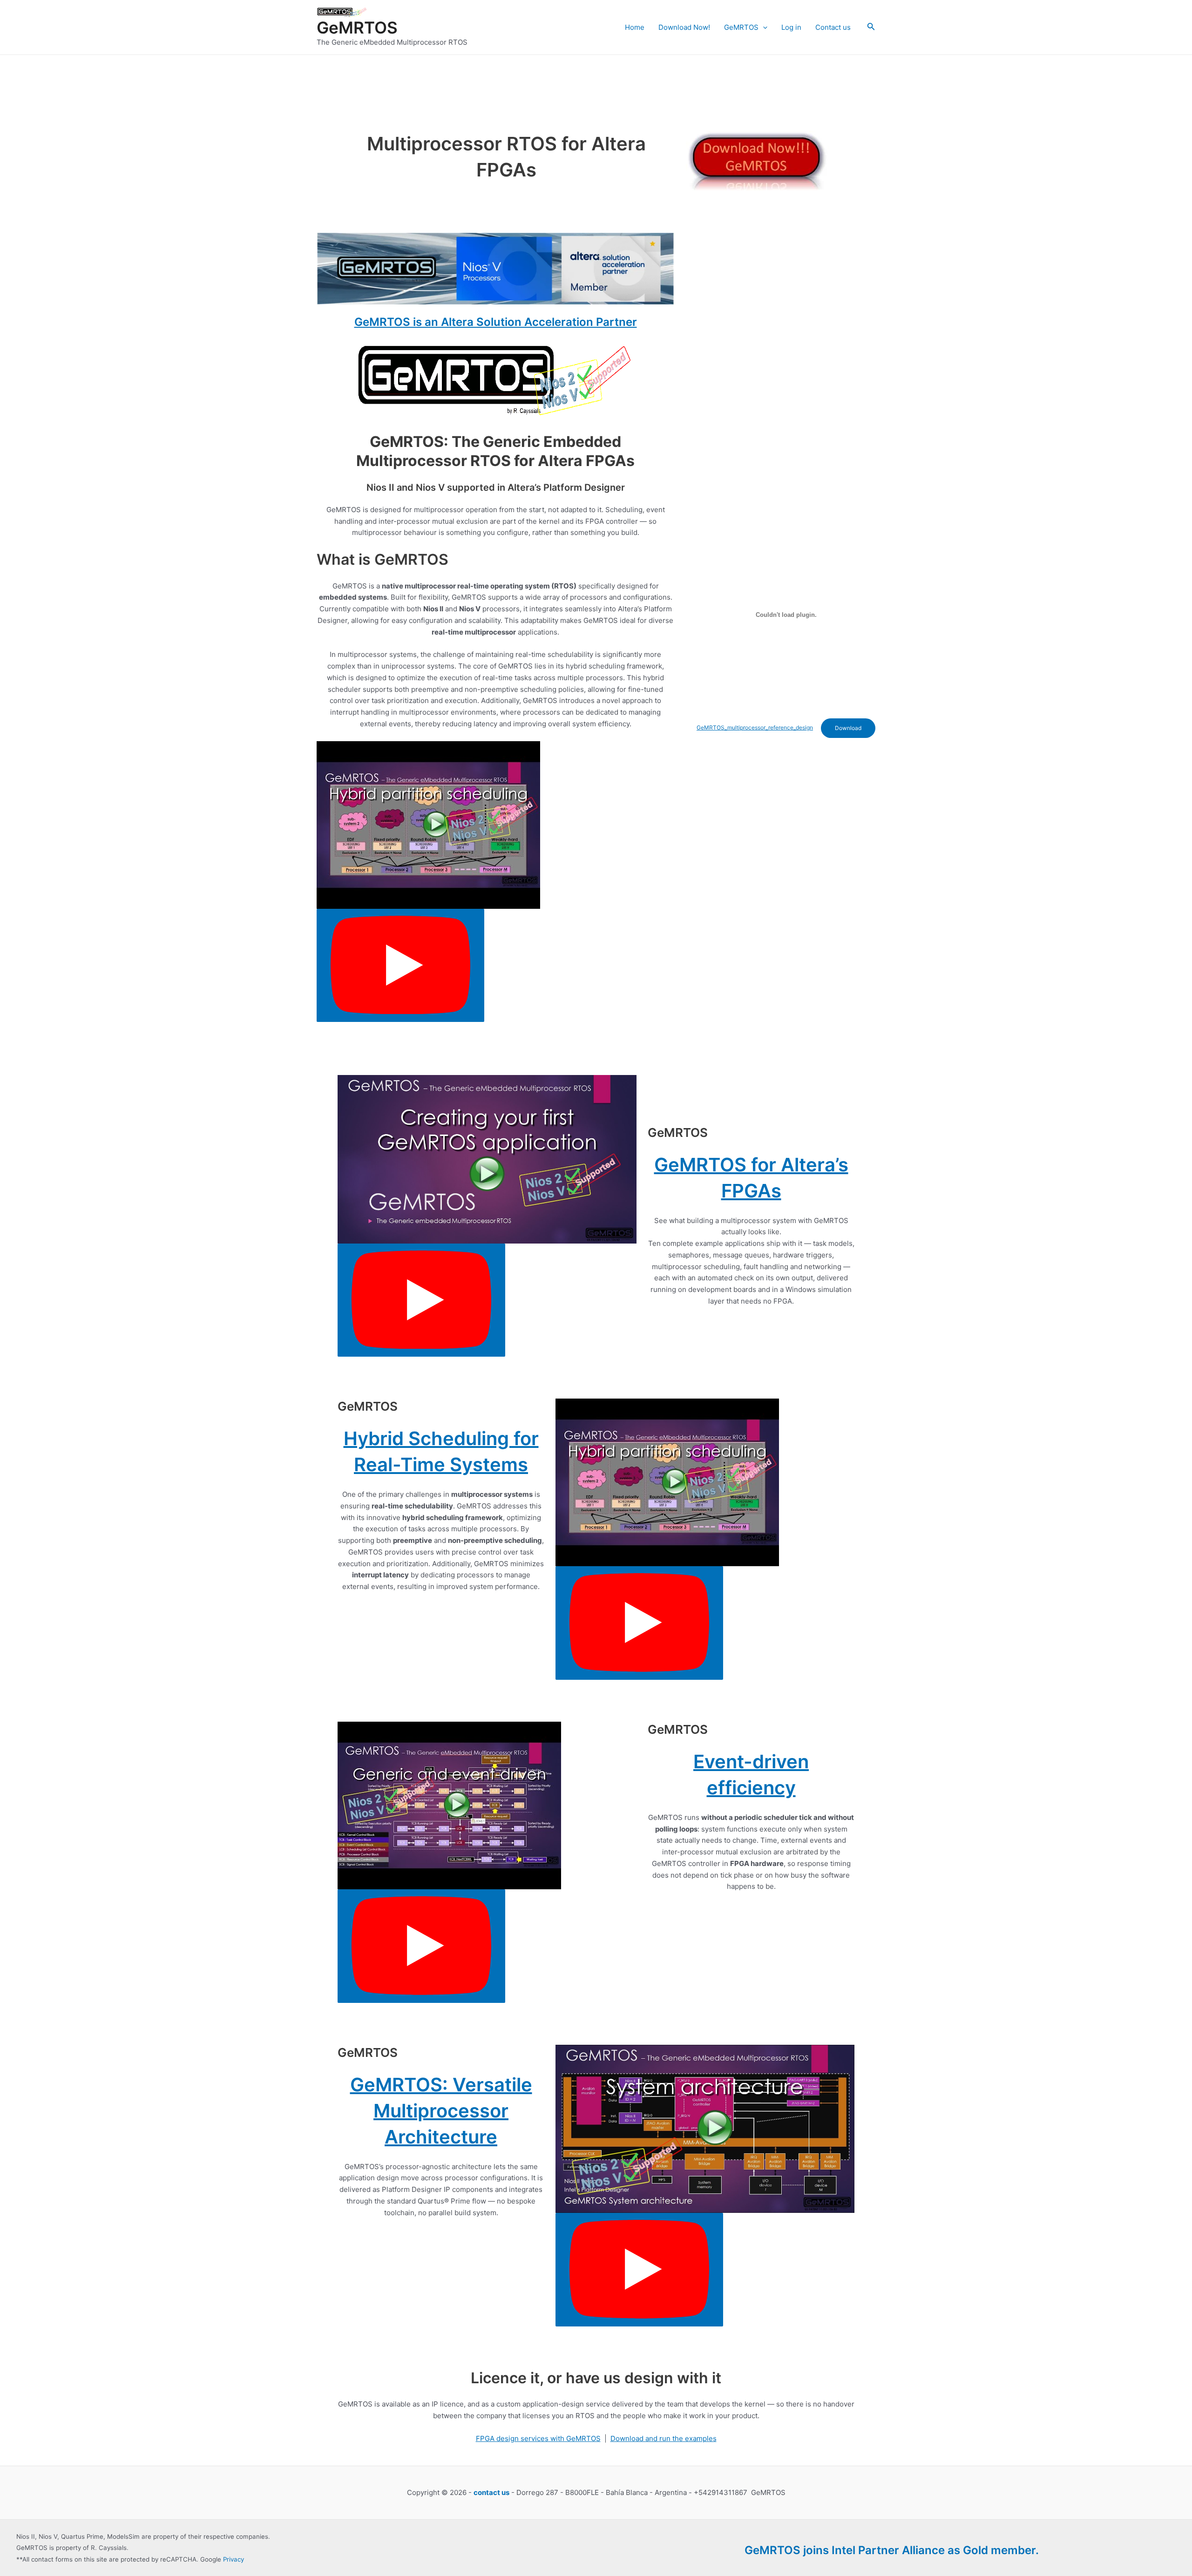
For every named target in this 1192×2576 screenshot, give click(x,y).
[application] (763, 27)
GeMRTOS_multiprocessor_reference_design (755, 727)
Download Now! (684, 27)
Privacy (234, 2559)
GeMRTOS (357, 27)
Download (848, 728)
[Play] (400, 966)
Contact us (833, 27)
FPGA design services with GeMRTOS (538, 2438)
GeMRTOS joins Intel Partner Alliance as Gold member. (892, 2550)
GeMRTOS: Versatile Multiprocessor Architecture (441, 2111)
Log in (791, 27)
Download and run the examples (664, 2438)
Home (635, 27)
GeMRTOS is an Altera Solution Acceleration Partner (496, 322)
